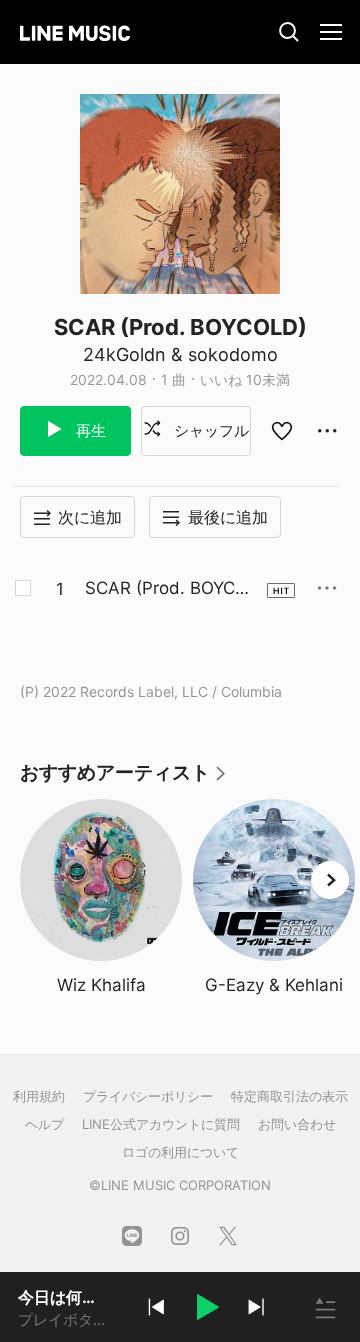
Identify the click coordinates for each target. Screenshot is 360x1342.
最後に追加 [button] (228, 517)
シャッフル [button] (209, 430)
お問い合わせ (297, 1124)
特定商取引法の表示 (289, 1096)
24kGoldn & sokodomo (180, 354)
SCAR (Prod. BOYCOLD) (171, 589)
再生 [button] (89, 430)
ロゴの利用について (180, 1152)
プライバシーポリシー (148, 1096)
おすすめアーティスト (124, 779)
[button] (206, 1310)
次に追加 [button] (90, 517)
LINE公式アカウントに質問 (161, 1124)
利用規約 (39, 1096)
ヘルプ (44, 1124)
